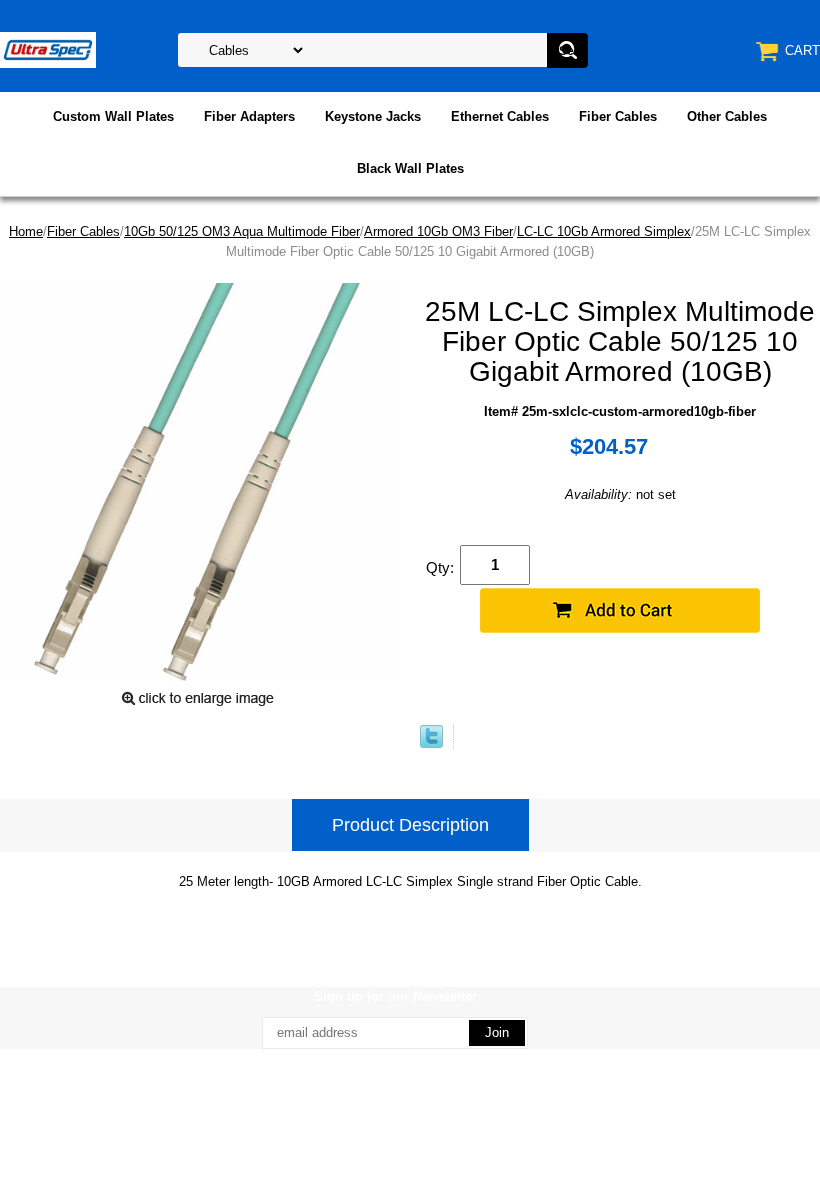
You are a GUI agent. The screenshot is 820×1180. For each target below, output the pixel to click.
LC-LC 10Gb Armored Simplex (604, 231)
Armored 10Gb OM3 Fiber (438, 231)
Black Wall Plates (410, 168)
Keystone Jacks (373, 116)
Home (26, 231)
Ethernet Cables (500, 116)
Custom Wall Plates (113, 116)
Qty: (440, 567)
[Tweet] (431, 743)
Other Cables (727, 116)
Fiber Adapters (249, 116)
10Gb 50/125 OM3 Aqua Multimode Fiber (242, 231)
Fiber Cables (618, 116)
